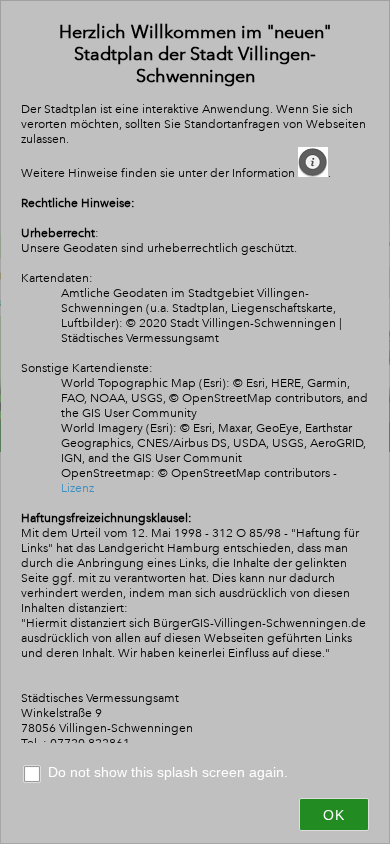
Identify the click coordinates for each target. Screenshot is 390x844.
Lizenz (77, 488)
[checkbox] (195, 775)
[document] (195, 382)
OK (334, 815)
